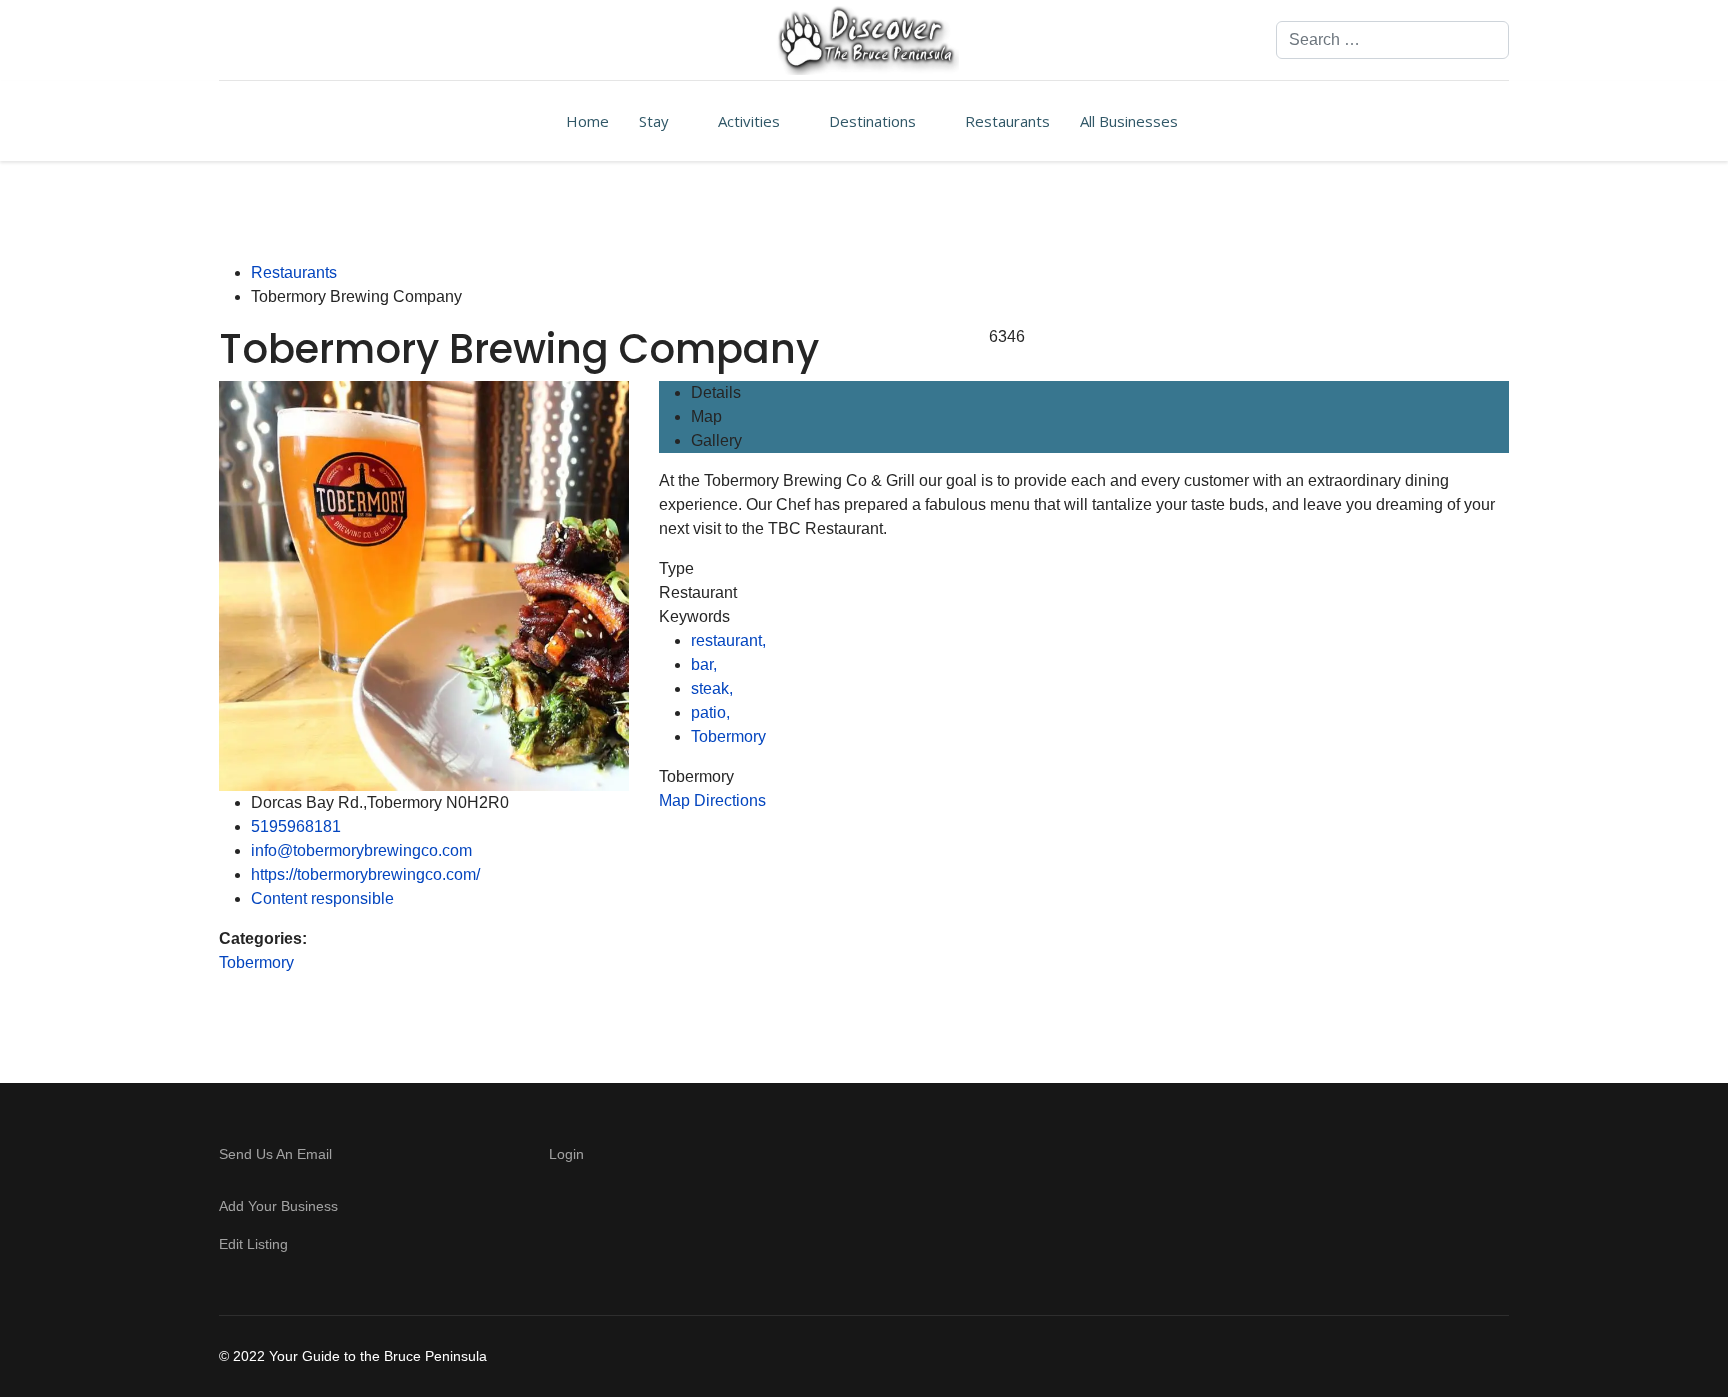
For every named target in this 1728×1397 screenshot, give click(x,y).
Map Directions (712, 800)
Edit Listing (253, 1244)
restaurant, (730, 640)
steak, (714, 688)
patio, (712, 712)
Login (566, 1154)
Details (716, 392)
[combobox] (1392, 40)
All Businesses (1129, 121)
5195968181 (296, 826)
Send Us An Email (277, 1154)
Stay (654, 121)
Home (587, 121)
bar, (706, 664)
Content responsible (322, 898)
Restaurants (1007, 121)
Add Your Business (278, 1206)
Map (706, 416)
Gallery (716, 440)
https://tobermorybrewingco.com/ (365, 874)
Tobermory (256, 962)
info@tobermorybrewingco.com (361, 850)
